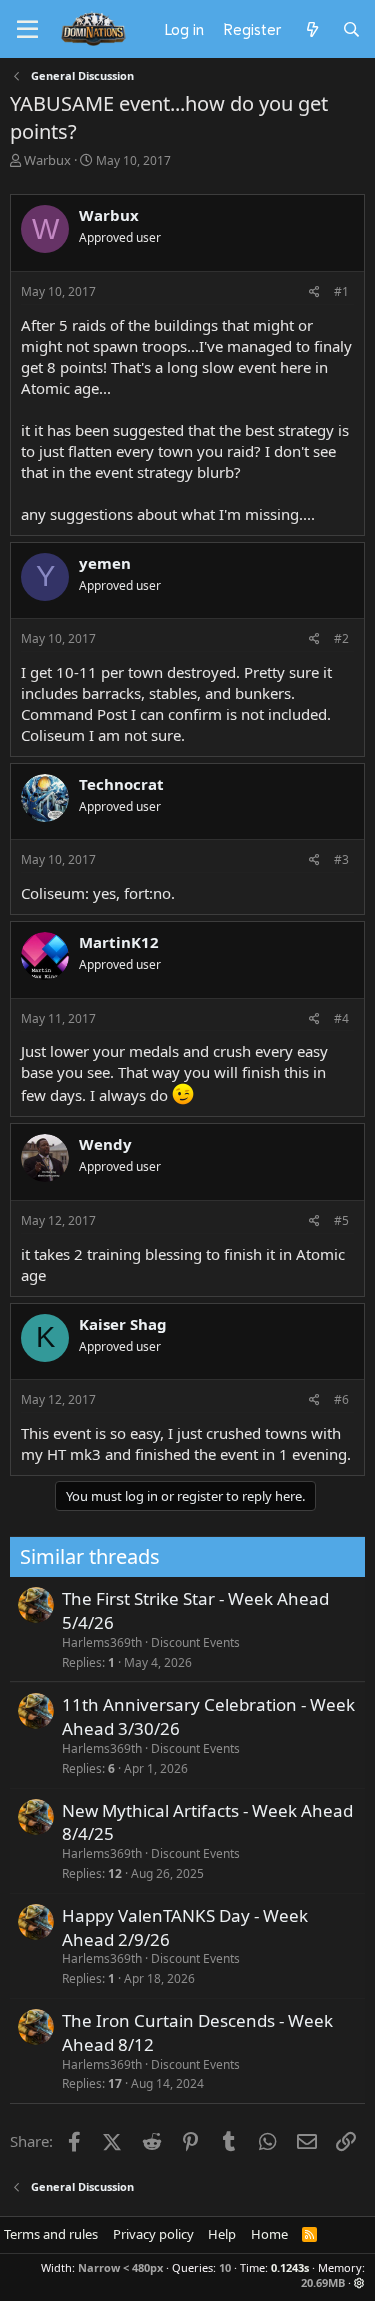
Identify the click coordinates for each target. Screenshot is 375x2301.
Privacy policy (153, 2234)
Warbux (47, 160)
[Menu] (27, 30)
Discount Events (195, 1642)
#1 (341, 291)
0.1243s (290, 2267)
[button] (359, 2282)
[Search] (351, 29)
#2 (341, 638)
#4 (341, 1018)
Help (222, 2234)
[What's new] (311, 29)
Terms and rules (51, 2234)
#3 (341, 859)
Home (269, 2234)
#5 (341, 1220)
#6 (341, 1399)
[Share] (314, 292)
